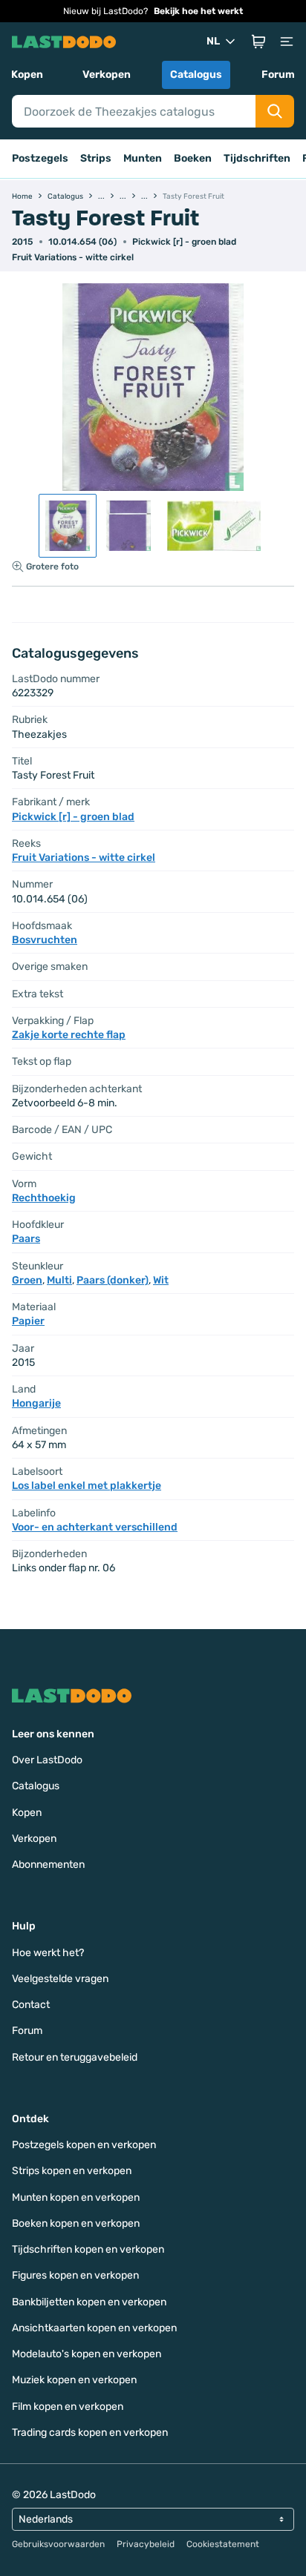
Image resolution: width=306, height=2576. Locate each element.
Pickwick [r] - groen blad (184, 242)
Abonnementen (48, 1865)
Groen (27, 1280)
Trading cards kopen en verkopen (90, 2433)
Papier (28, 1321)
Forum (278, 75)
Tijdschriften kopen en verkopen (88, 2249)
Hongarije (36, 1403)
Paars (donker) (113, 1280)
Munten (143, 158)
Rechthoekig (44, 1198)
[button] (258, 42)
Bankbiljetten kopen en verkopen (89, 2302)
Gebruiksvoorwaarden (58, 2544)
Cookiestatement (223, 2544)
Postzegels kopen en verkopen (84, 2145)
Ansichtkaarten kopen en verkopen (94, 2328)
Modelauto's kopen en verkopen (87, 2354)
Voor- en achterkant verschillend (95, 1527)
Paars (26, 1239)
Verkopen (107, 75)
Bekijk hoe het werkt (198, 11)
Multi (59, 1280)
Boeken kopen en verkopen (76, 2223)
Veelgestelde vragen (60, 1979)
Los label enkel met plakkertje (87, 1486)
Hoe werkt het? (48, 1953)
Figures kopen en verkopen (75, 2275)
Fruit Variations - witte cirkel (73, 257)
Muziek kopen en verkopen (74, 2380)
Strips (96, 158)
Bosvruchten (45, 940)
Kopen (27, 75)
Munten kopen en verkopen (76, 2197)
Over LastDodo (47, 1760)
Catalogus (196, 75)
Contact (31, 2005)
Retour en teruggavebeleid (75, 2057)
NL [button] (213, 41)
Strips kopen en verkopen (72, 2171)
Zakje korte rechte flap (69, 1035)
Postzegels (40, 158)
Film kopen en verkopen (68, 2407)
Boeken (193, 158)
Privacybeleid (146, 2544)
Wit (161, 1280)
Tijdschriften (257, 158)
